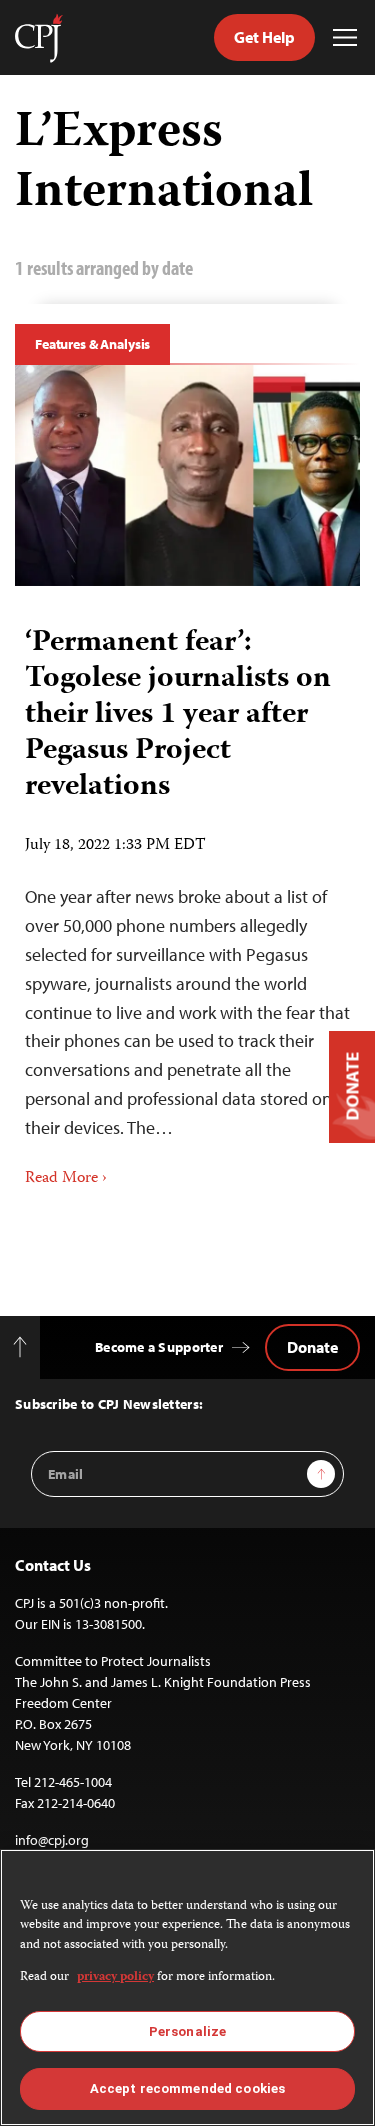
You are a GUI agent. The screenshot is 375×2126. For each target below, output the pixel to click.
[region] (187, 1987)
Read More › (66, 1179)
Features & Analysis (92, 344)
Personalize (187, 2031)
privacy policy (115, 1977)
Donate (312, 1347)
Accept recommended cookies (187, 2088)
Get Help (264, 37)
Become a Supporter (159, 1347)
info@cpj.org (52, 1840)
